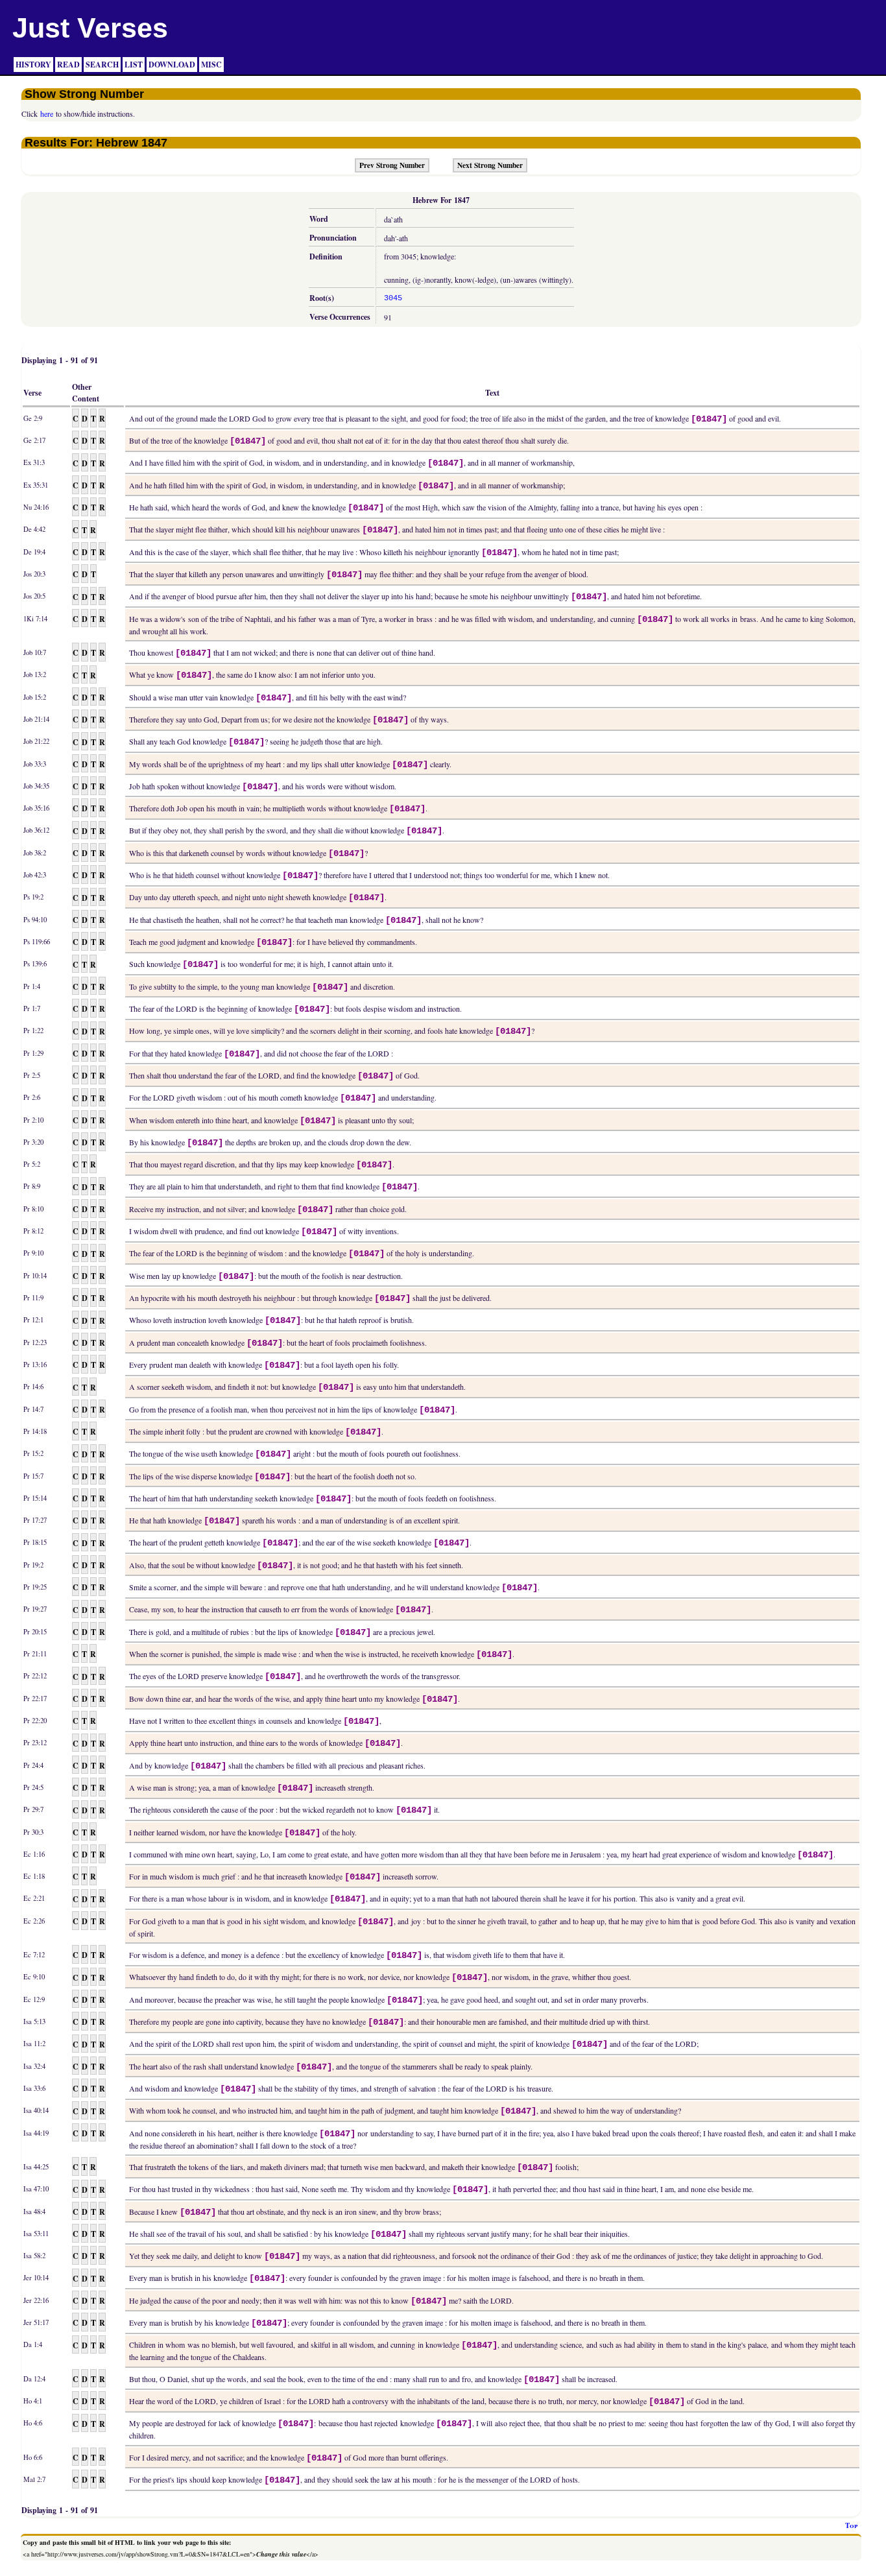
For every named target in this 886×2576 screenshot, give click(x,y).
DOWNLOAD (172, 65)
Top (851, 2525)
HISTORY (33, 65)
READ (68, 65)
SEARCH (102, 65)
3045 (393, 298)
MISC (211, 65)
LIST (134, 65)
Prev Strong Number (392, 165)
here (47, 113)
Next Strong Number (490, 165)
